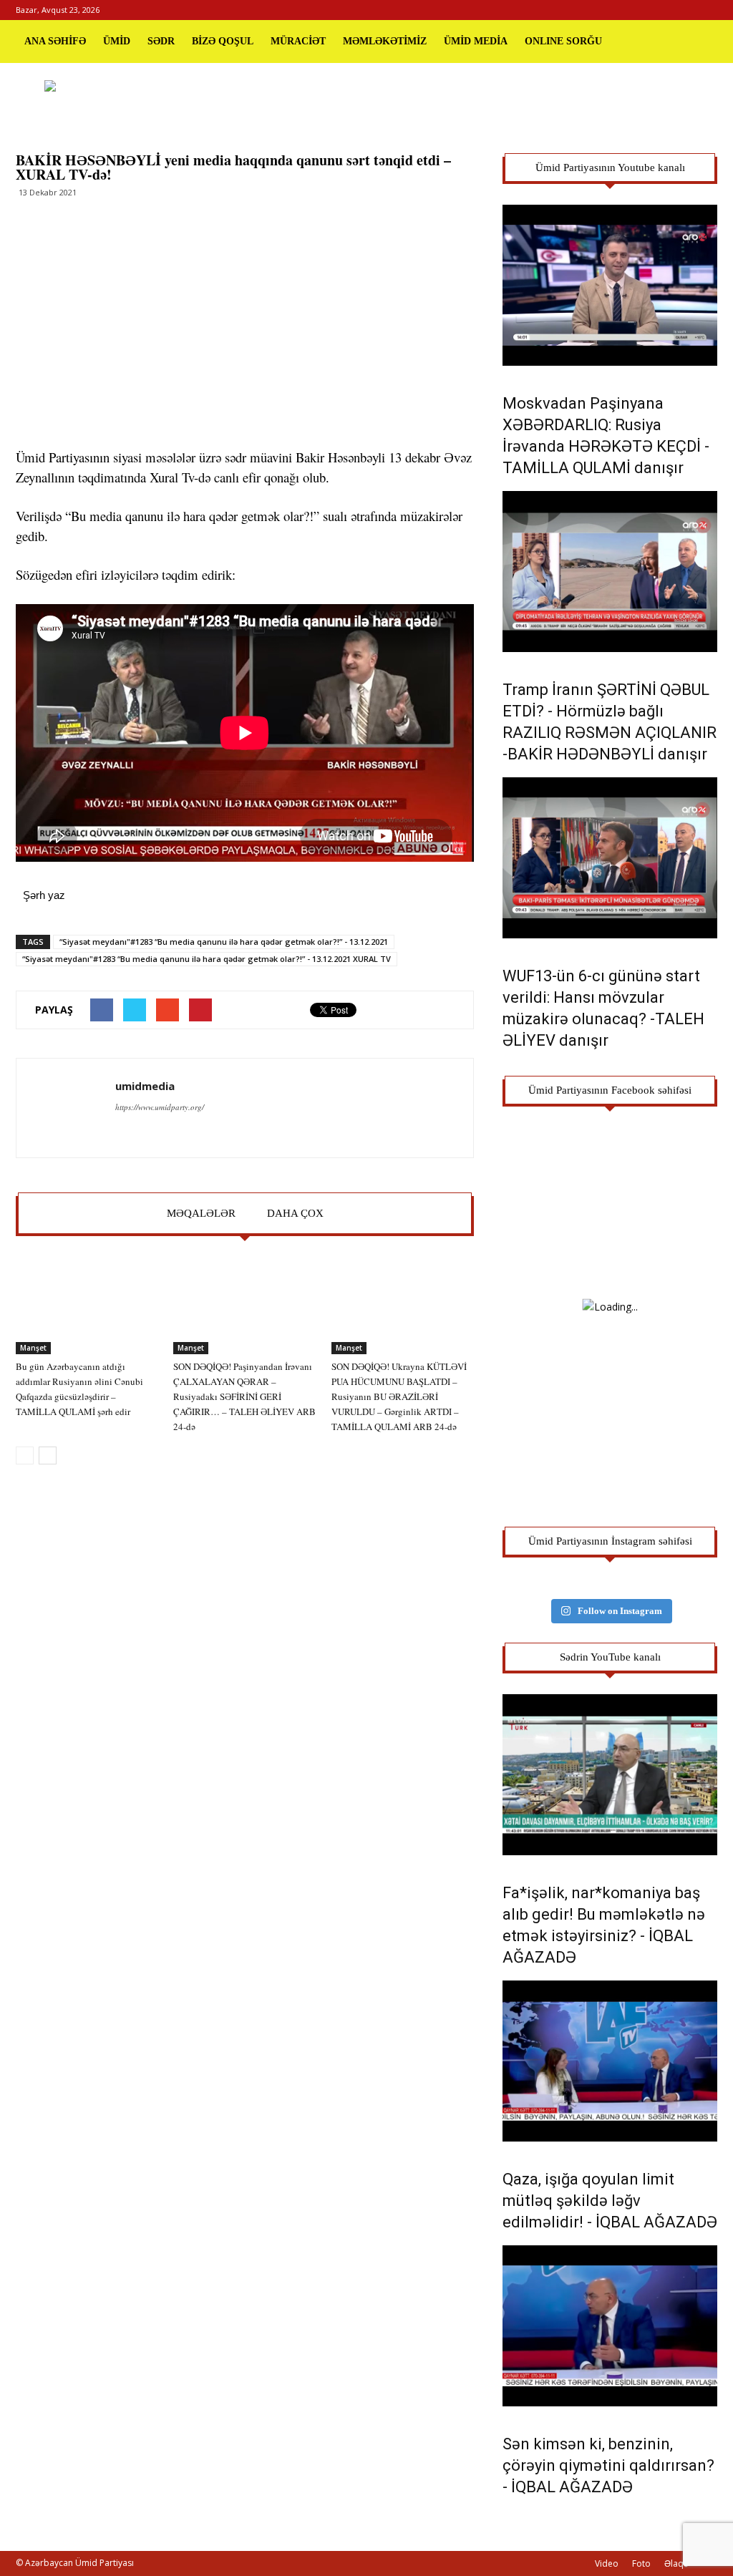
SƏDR (161, 41)
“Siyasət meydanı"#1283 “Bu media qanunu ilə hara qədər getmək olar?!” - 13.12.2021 (224, 942)
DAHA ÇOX (295, 1213)
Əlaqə (676, 2563)
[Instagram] (683, 10)
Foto (641, 2563)
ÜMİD (117, 41)
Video (607, 2563)
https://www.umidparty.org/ (160, 1107)
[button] (700, 42)
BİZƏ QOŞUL (223, 41)
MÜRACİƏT (298, 41)
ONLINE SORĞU (563, 41)
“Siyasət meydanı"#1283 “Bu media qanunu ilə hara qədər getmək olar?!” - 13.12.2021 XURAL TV (207, 959)
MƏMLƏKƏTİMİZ (385, 41)
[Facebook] (659, 10)
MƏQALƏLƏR (201, 1213)
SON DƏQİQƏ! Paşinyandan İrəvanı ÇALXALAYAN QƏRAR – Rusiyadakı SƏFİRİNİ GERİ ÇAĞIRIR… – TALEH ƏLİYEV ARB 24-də (244, 1396)
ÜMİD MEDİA (476, 41)
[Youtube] (707, 10)
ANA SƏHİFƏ (55, 41)
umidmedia (145, 1086)
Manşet (33, 1348)
